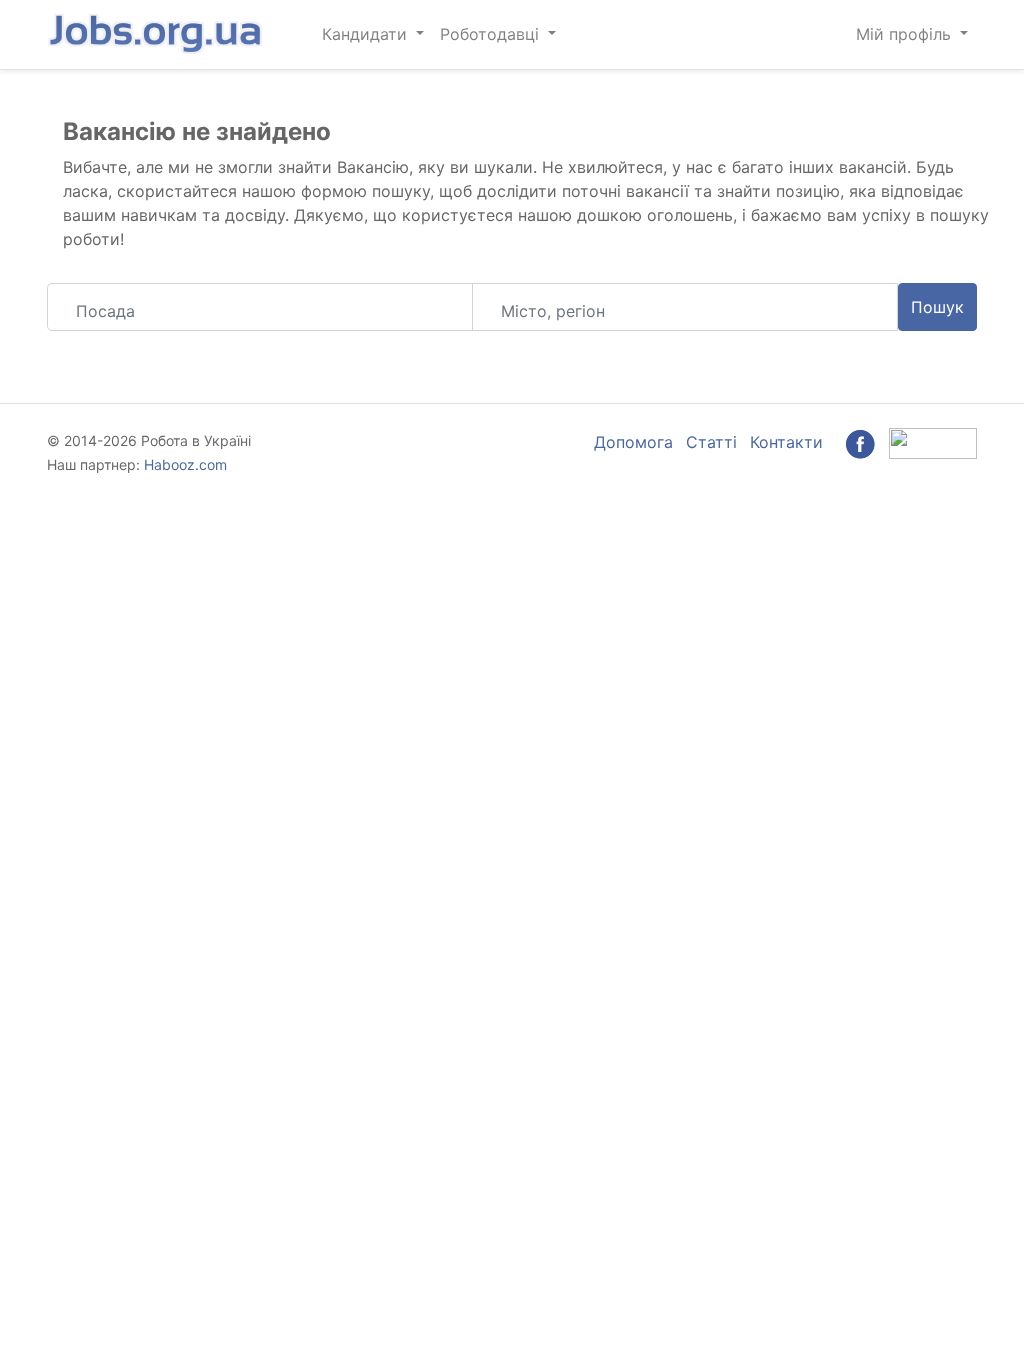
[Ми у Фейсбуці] (860, 442)
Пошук (937, 307)
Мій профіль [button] (906, 34)
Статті (711, 442)
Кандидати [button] (367, 34)
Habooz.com (185, 464)
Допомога (633, 442)
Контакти (786, 442)
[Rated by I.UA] (933, 442)
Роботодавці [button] (492, 34)
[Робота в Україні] (157, 34)
